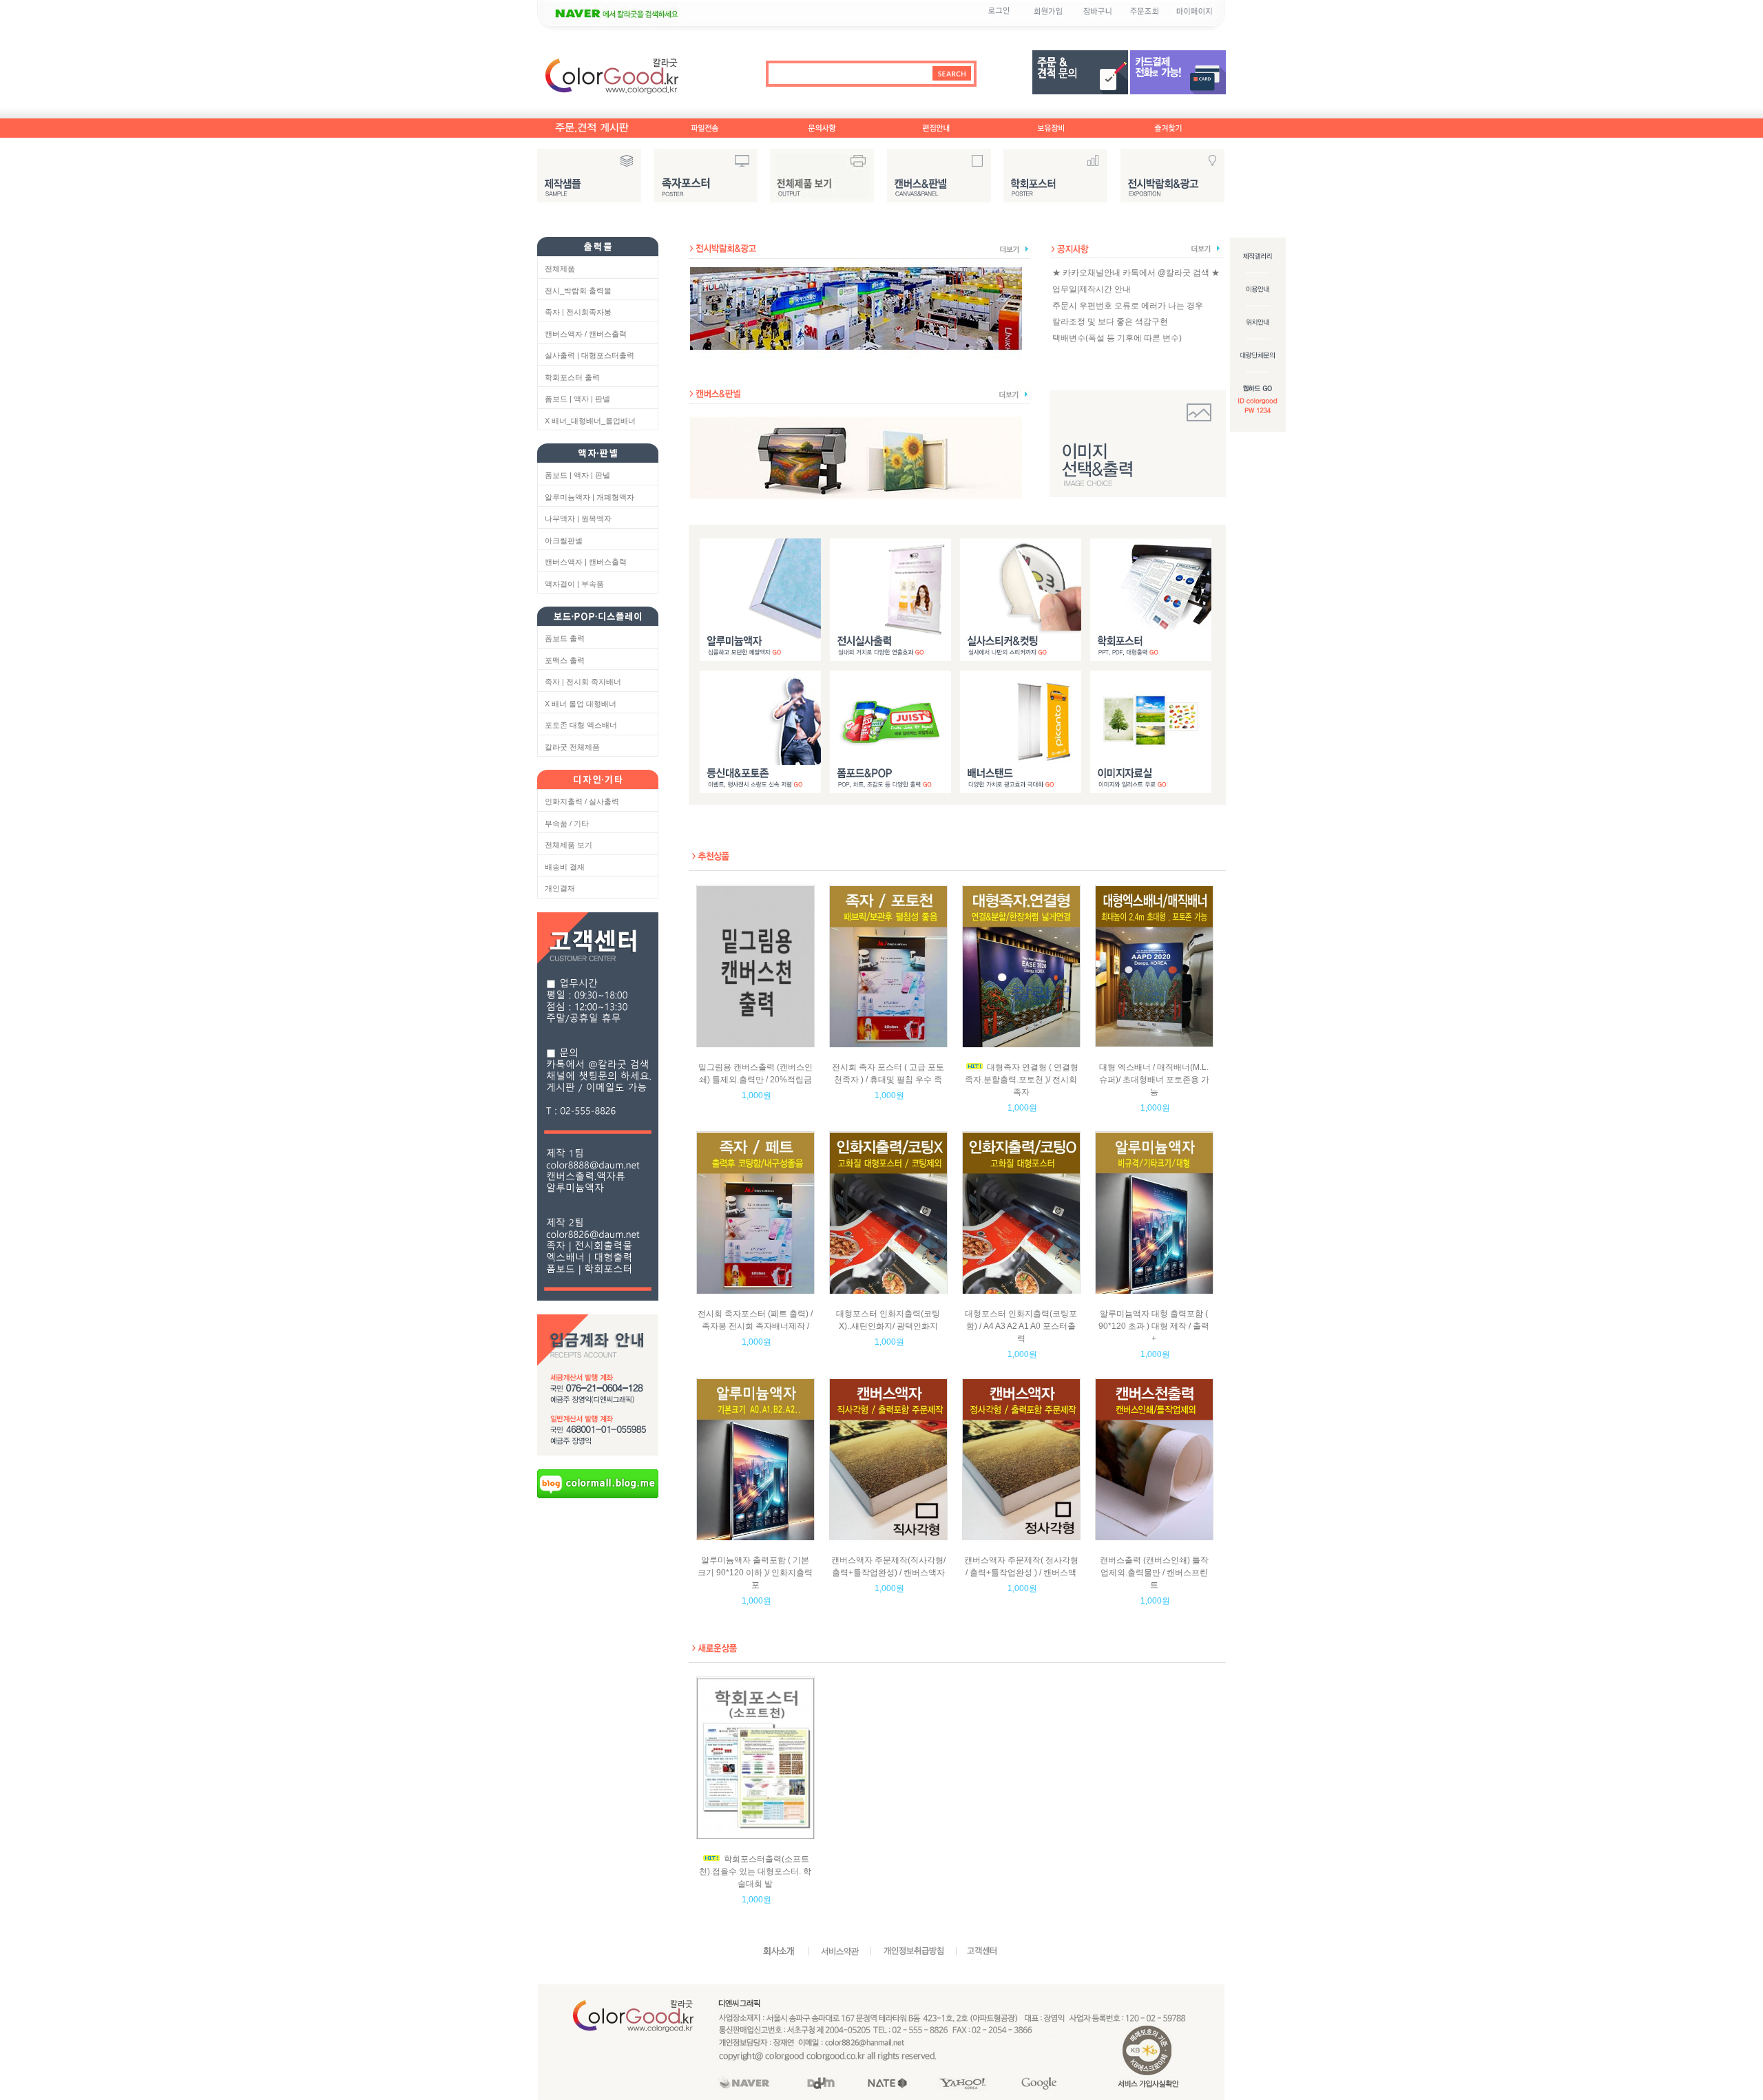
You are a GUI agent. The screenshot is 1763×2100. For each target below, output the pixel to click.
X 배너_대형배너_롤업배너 (590, 421)
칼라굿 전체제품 (572, 747)
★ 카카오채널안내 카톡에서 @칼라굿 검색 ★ (1136, 273)
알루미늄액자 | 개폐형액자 (590, 497)
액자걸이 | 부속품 (574, 584)
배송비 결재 (565, 867)
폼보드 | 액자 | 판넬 (577, 399)
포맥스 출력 (565, 660)
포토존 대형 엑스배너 (581, 725)
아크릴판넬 (564, 540)
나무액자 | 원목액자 (578, 518)
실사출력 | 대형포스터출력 (590, 355)
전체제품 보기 (568, 845)
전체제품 (560, 269)
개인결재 (560, 888)
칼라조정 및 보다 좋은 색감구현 (1110, 322)
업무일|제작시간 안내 (1092, 289)
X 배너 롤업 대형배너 (581, 704)
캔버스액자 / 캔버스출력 (586, 334)
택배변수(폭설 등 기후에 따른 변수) (1117, 338)
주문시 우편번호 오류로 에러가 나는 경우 (1128, 305)
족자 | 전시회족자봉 (578, 312)
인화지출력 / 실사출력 (582, 801)
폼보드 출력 (565, 638)
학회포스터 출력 (572, 377)
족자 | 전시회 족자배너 (583, 682)
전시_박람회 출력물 (578, 291)
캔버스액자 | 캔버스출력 (586, 562)
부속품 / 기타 (567, 823)
